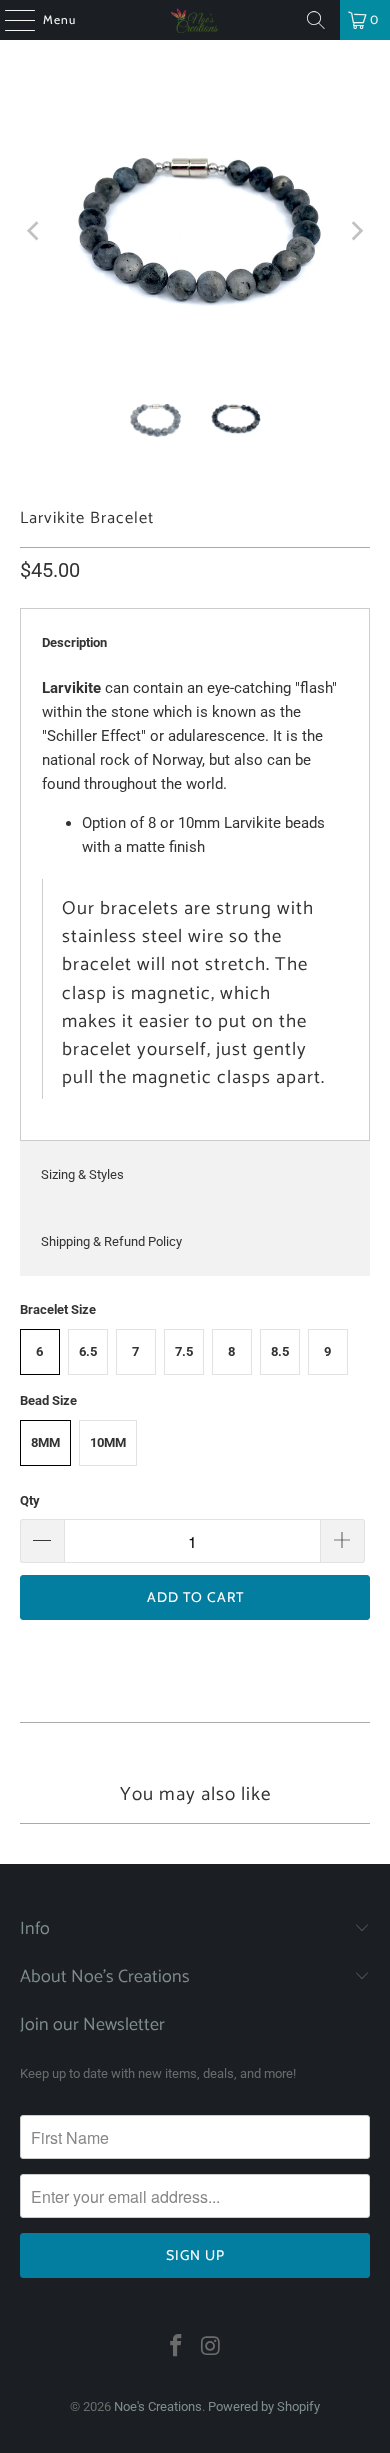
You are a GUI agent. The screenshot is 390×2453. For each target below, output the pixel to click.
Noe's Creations (158, 2406)
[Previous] (35, 231)
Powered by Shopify (264, 2406)
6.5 (88, 1351)
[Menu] (9, 20)
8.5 (280, 1351)
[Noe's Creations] (195, 20)
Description (74, 642)
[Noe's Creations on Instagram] (212, 2347)
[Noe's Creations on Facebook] (177, 2347)
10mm (108, 1442)
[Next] (355, 231)
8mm (45, 1442)
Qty (30, 1500)
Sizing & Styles (82, 1174)
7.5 (184, 1351)
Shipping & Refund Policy (111, 1241)
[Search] (316, 20)
